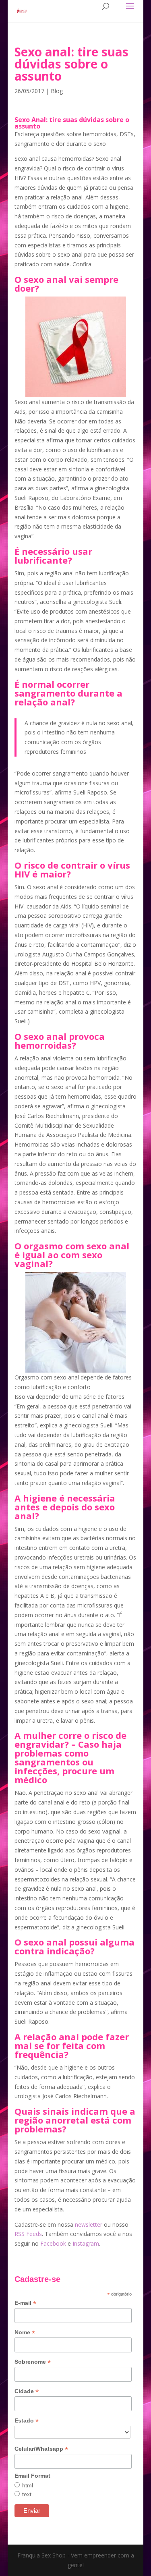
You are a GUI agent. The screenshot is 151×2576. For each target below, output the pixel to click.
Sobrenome (33, 2362)
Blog (57, 91)
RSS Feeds (28, 2234)
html (28, 2485)
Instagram (86, 2243)
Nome (25, 2332)
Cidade (27, 2391)
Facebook (53, 2243)
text (27, 2494)
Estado (27, 2421)
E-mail (25, 2303)
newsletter (89, 2224)
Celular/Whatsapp (41, 2449)
